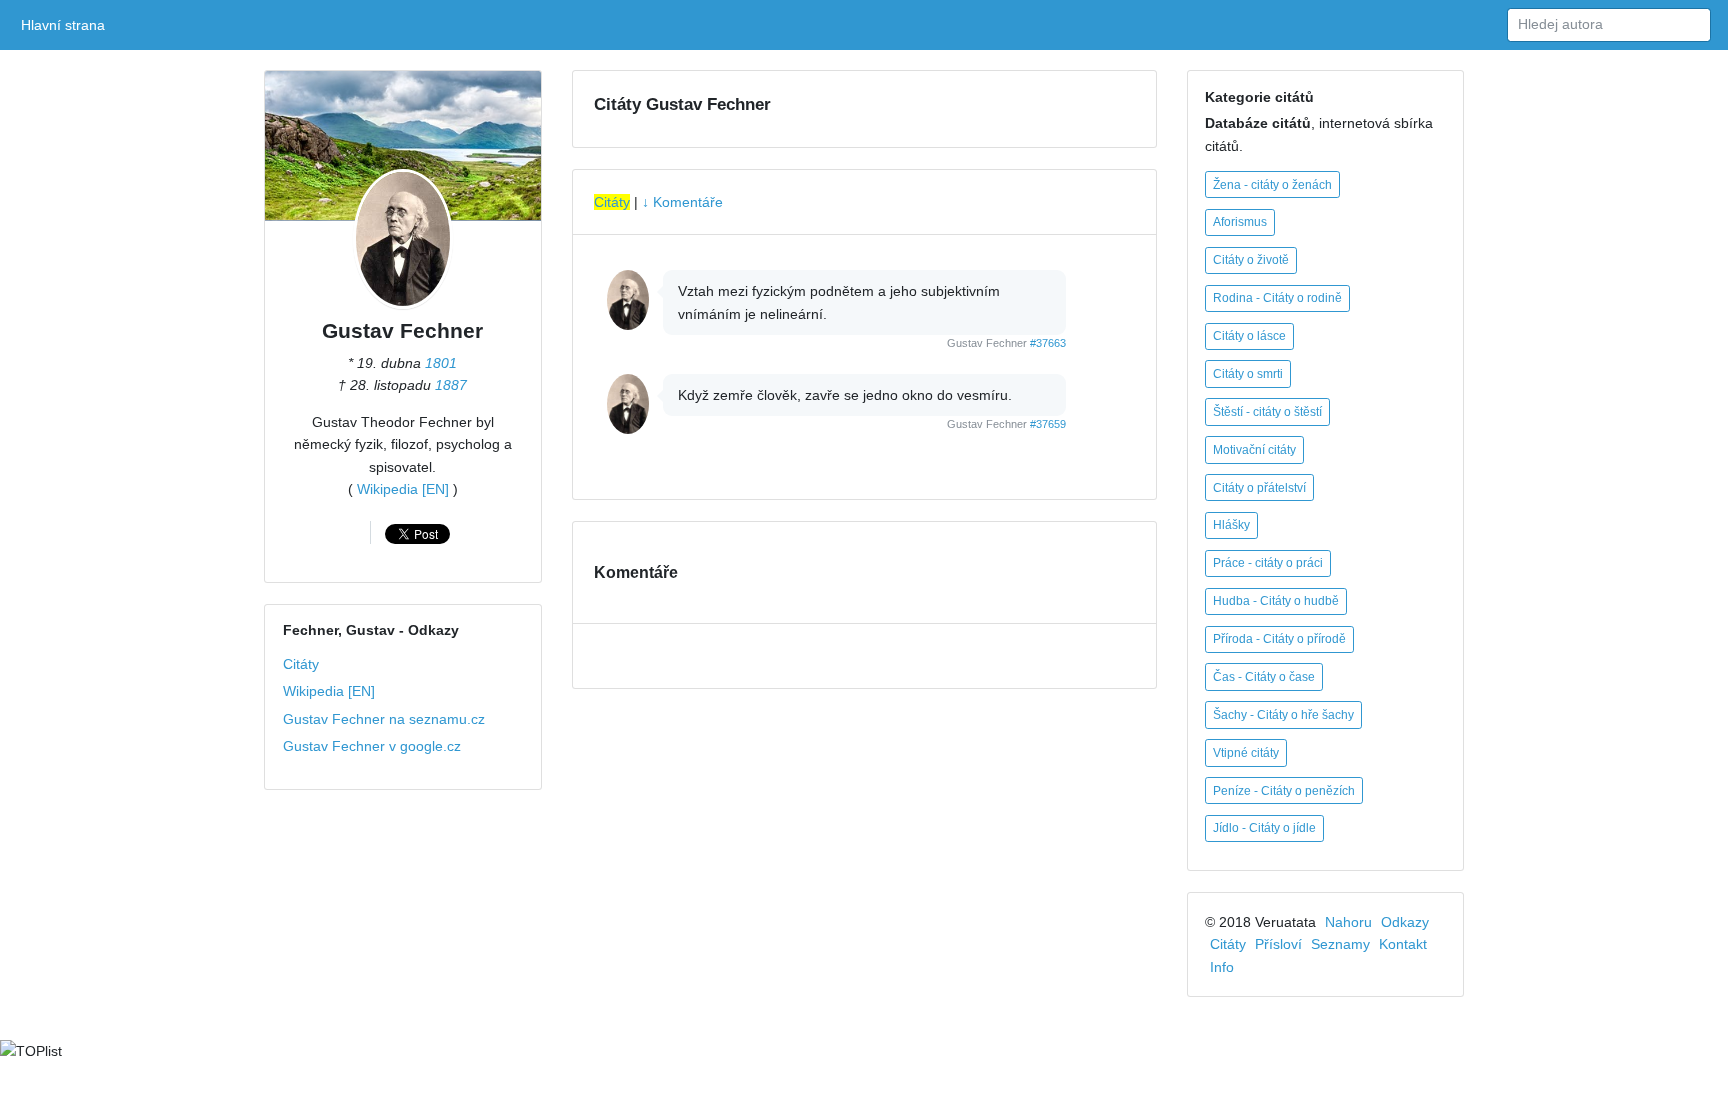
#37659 (1048, 424)
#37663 (1048, 343)
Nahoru (1348, 922)
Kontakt (1403, 944)
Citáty (301, 664)
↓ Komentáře (682, 202)
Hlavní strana (66, 25)
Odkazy (1405, 922)
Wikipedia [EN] (403, 489)
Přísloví (1278, 944)
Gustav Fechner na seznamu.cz (384, 719)
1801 (441, 363)
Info (1222, 967)
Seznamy (1340, 944)
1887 (451, 385)
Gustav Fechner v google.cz (372, 746)
